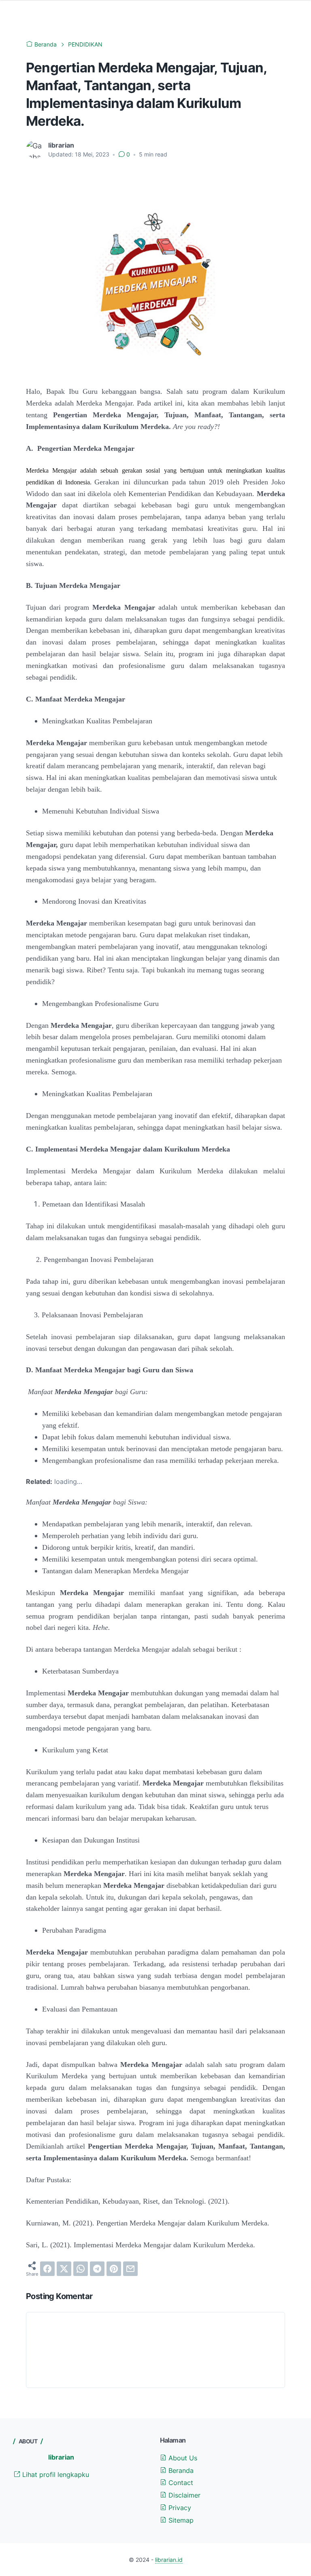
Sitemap (180, 2520)
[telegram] (97, 2269)
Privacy (179, 2508)
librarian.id (169, 2560)
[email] (130, 2269)
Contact (180, 2483)
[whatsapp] (81, 2269)
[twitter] (64, 2269)
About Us (182, 2458)
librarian (61, 2457)
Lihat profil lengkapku (55, 2475)
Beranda (180, 2470)
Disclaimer (183, 2495)
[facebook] (47, 2269)
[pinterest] (114, 2269)
